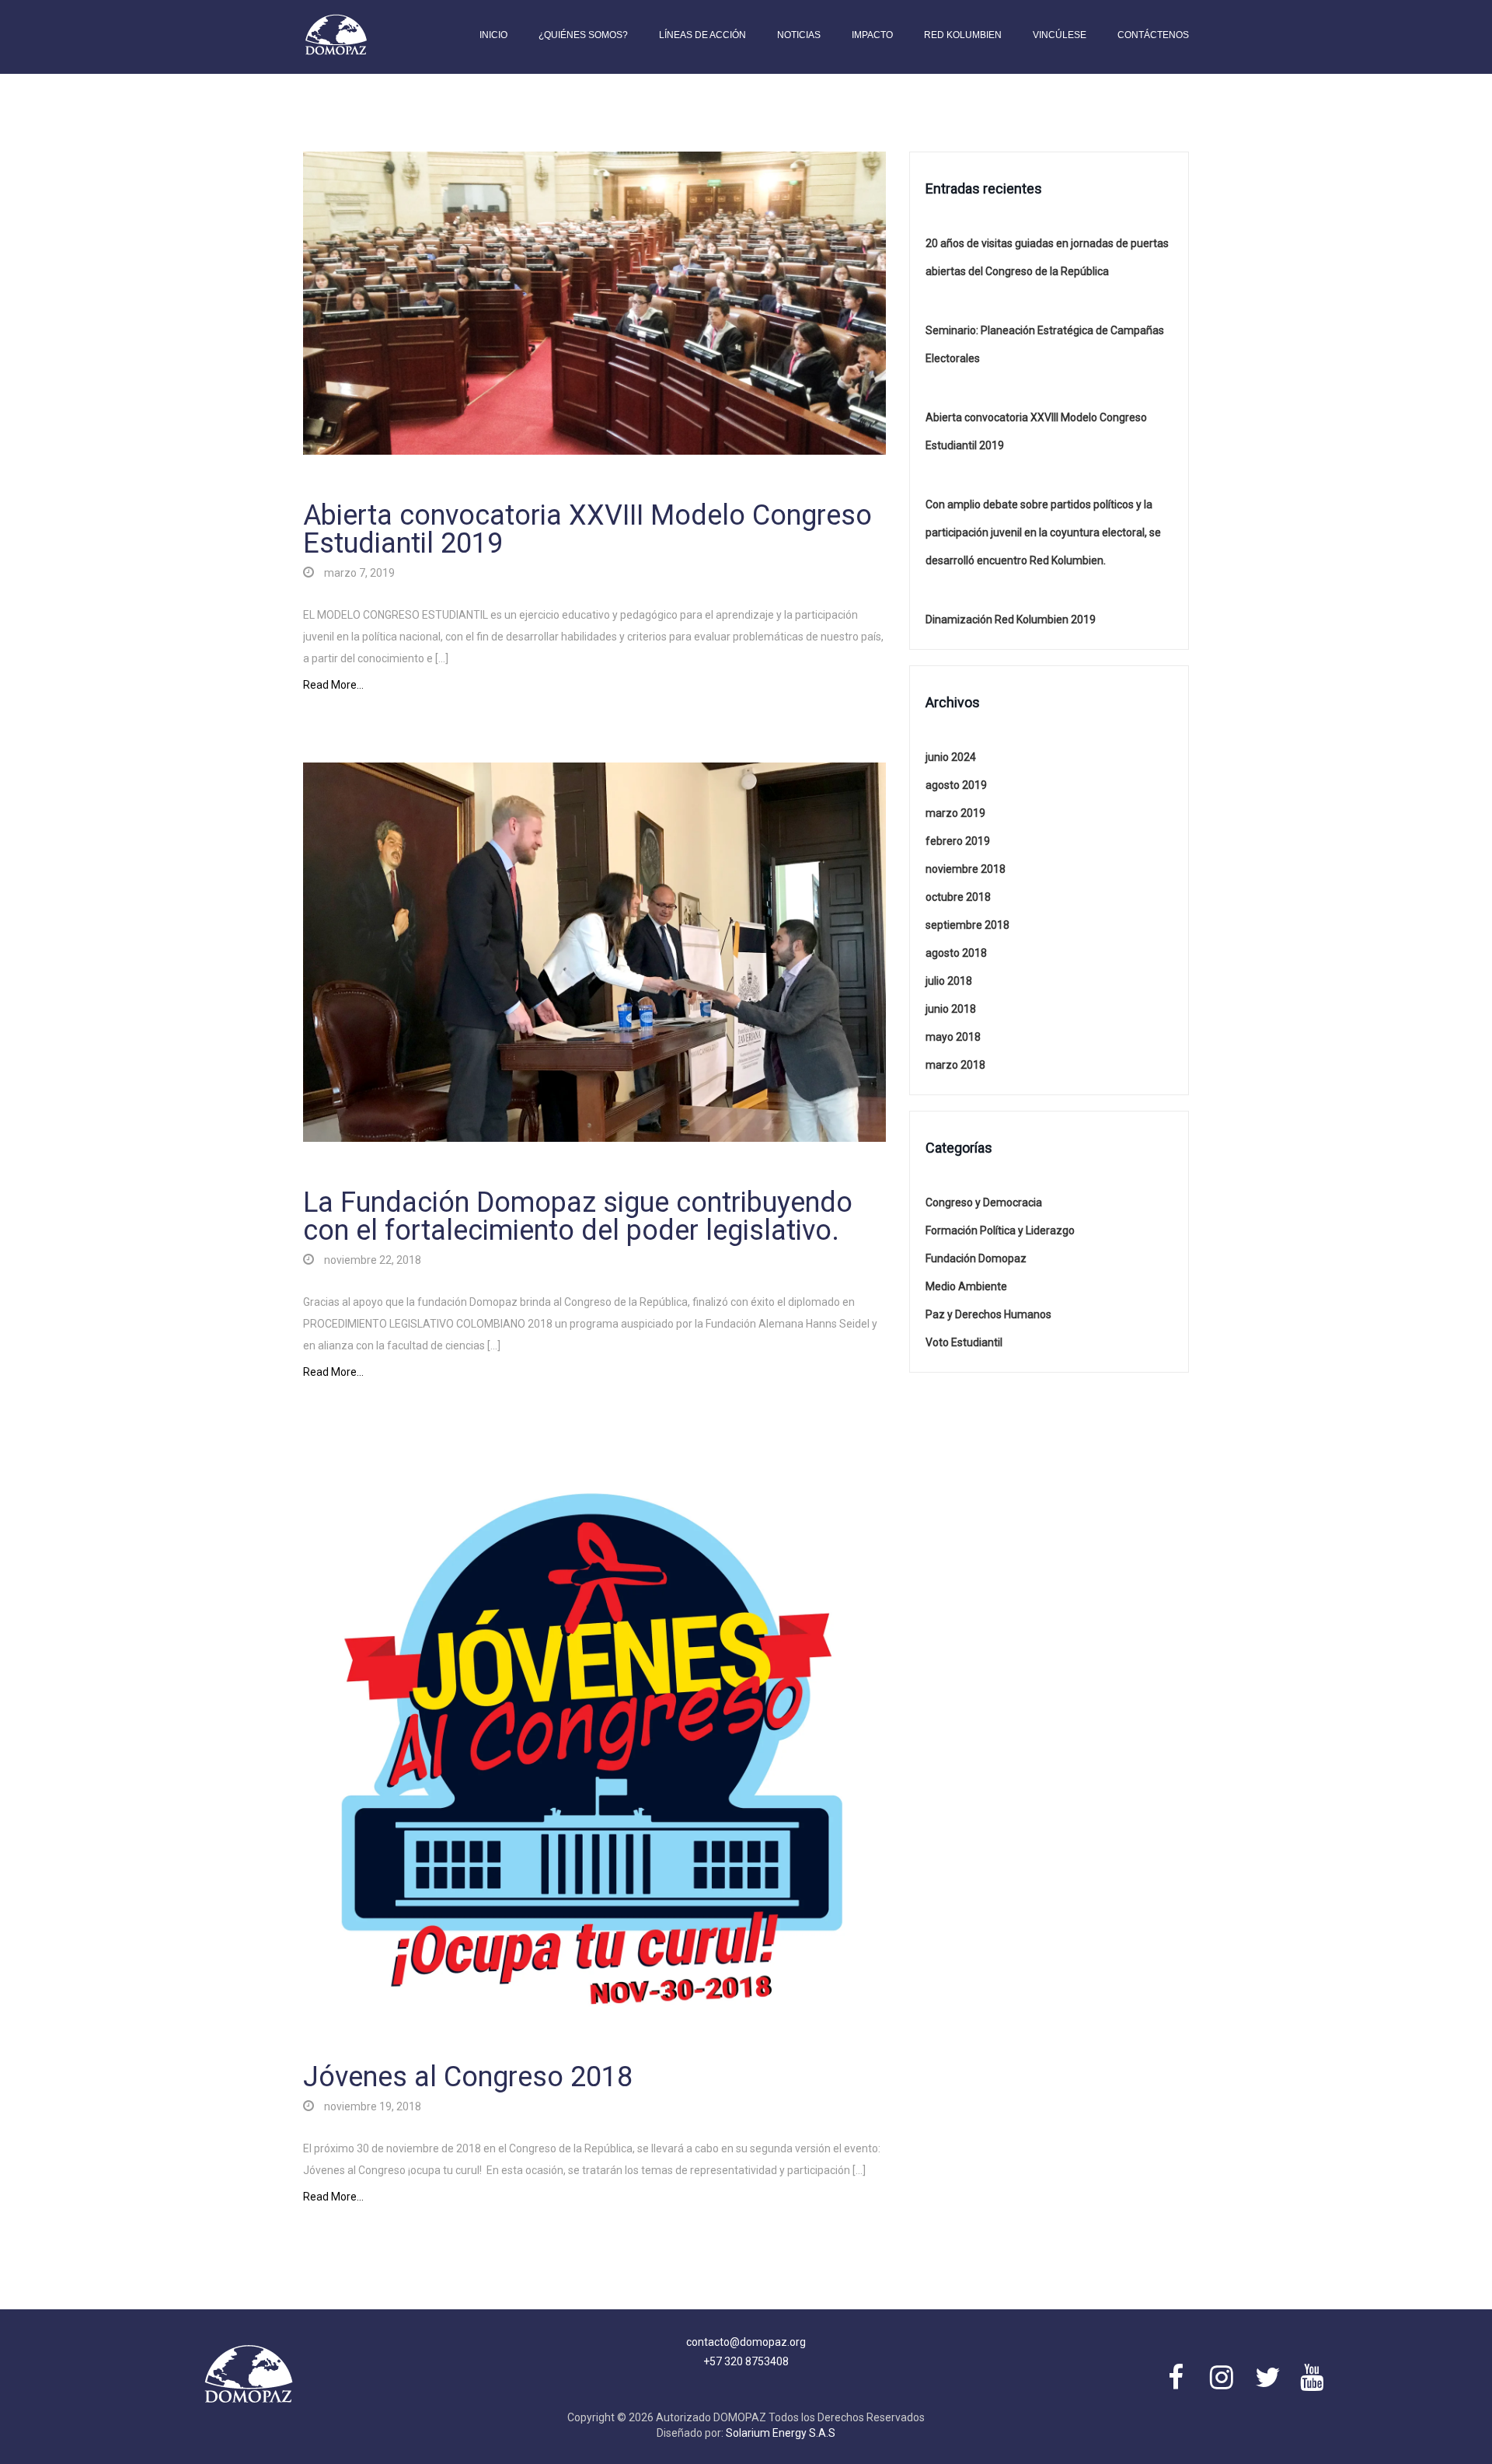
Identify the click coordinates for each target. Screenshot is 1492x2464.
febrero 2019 (958, 841)
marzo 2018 (955, 1065)
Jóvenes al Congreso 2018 (468, 2077)
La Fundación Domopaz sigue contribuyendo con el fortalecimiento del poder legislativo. (578, 1216)
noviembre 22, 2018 (371, 1260)
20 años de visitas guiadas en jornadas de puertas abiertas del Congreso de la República (1047, 257)
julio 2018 (949, 981)
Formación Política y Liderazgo (1000, 1230)
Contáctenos (1153, 35)
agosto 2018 (956, 953)
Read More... (333, 685)
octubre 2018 (958, 897)
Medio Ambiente (966, 1286)
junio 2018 (951, 1009)
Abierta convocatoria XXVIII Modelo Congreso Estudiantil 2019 (587, 529)
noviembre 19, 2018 (371, 2106)
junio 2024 (951, 757)
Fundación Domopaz (976, 1258)
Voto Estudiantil (964, 1342)
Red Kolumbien (963, 35)
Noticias (799, 35)
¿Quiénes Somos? (583, 35)
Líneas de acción (702, 35)
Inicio (493, 35)
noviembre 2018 (966, 869)
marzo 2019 (955, 813)
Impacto (872, 35)
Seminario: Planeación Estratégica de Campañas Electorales (1045, 344)
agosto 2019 (956, 785)
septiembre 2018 (967, 925)
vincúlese (1060, 35)
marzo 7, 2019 (358, 573)
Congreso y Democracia (984, 1202)
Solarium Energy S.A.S (781, 2433)
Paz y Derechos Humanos (988, 1314)
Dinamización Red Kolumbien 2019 (1011, 619)
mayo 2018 (953, 1037)
